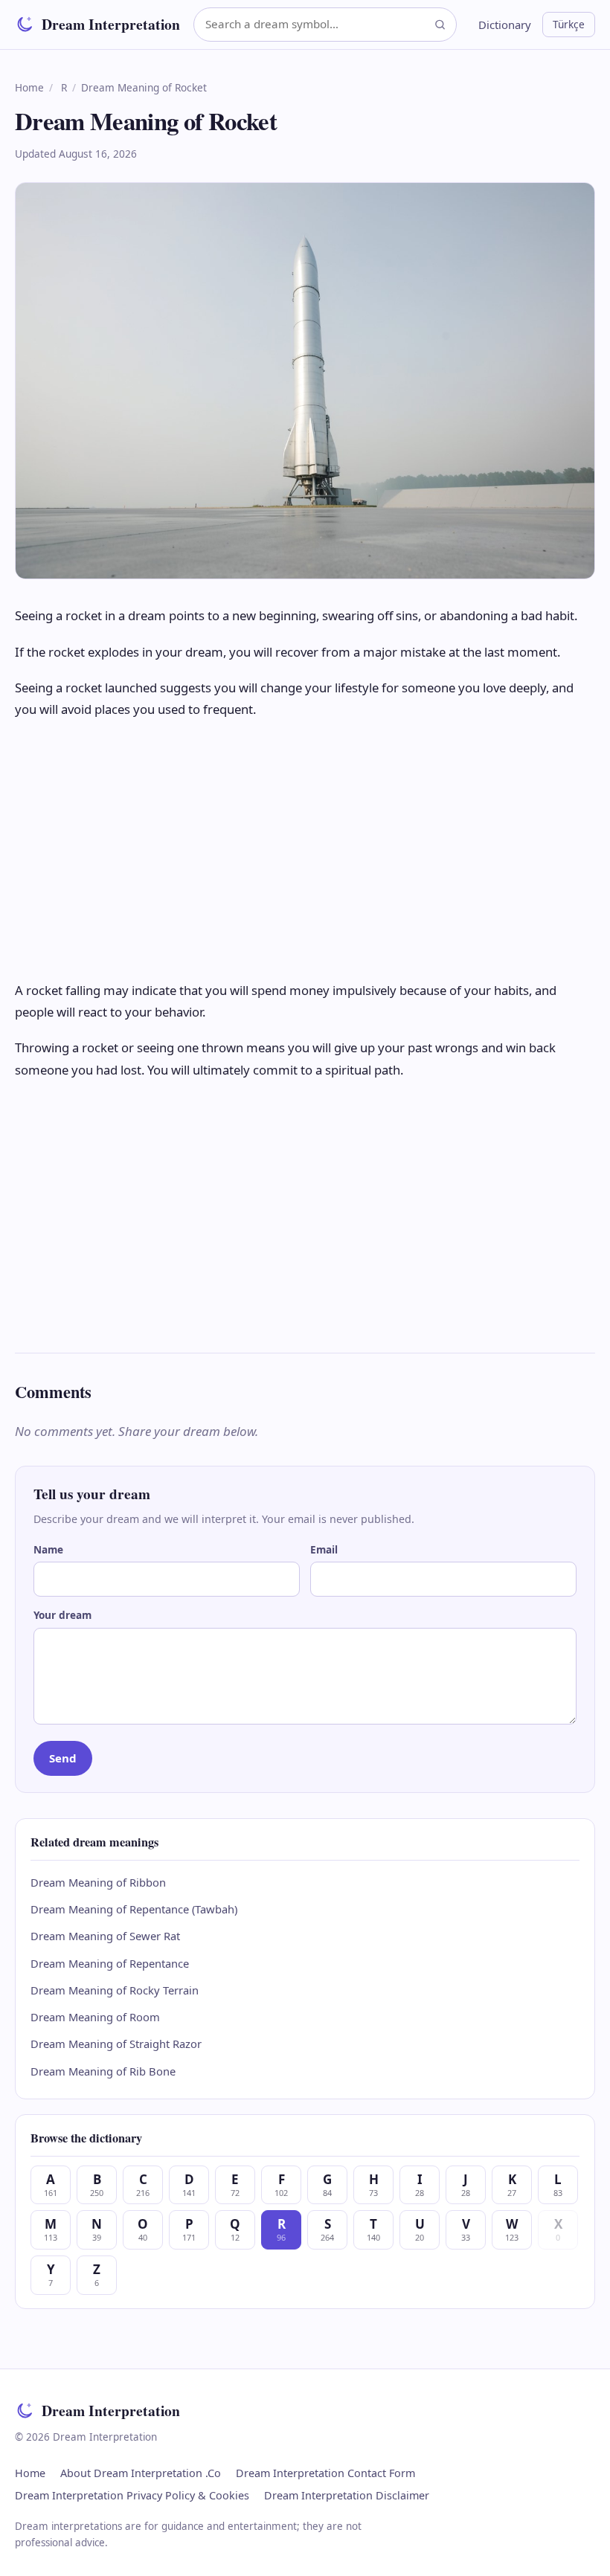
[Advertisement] (305, 850)
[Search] (440, 24)
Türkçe (569, 24)
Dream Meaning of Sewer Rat (105, 1936)
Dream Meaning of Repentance (110, 1963)
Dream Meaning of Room (95, 2017)
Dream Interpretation (111, 24)
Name (48, 1549)
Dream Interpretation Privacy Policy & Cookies (132, 2495)
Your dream (62, 1615)
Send (63, 1758)
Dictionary (505, 25)
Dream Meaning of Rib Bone (103, 2071)
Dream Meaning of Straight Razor (116, 2044)
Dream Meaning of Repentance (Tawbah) (134, 1909)
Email (324, 1549)
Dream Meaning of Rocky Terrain (115, 1990)
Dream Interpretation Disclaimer (347, 2495)
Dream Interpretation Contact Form (325, 2473)
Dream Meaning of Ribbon (98, 1882)
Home (29, 87)
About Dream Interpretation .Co (141, 2473)
